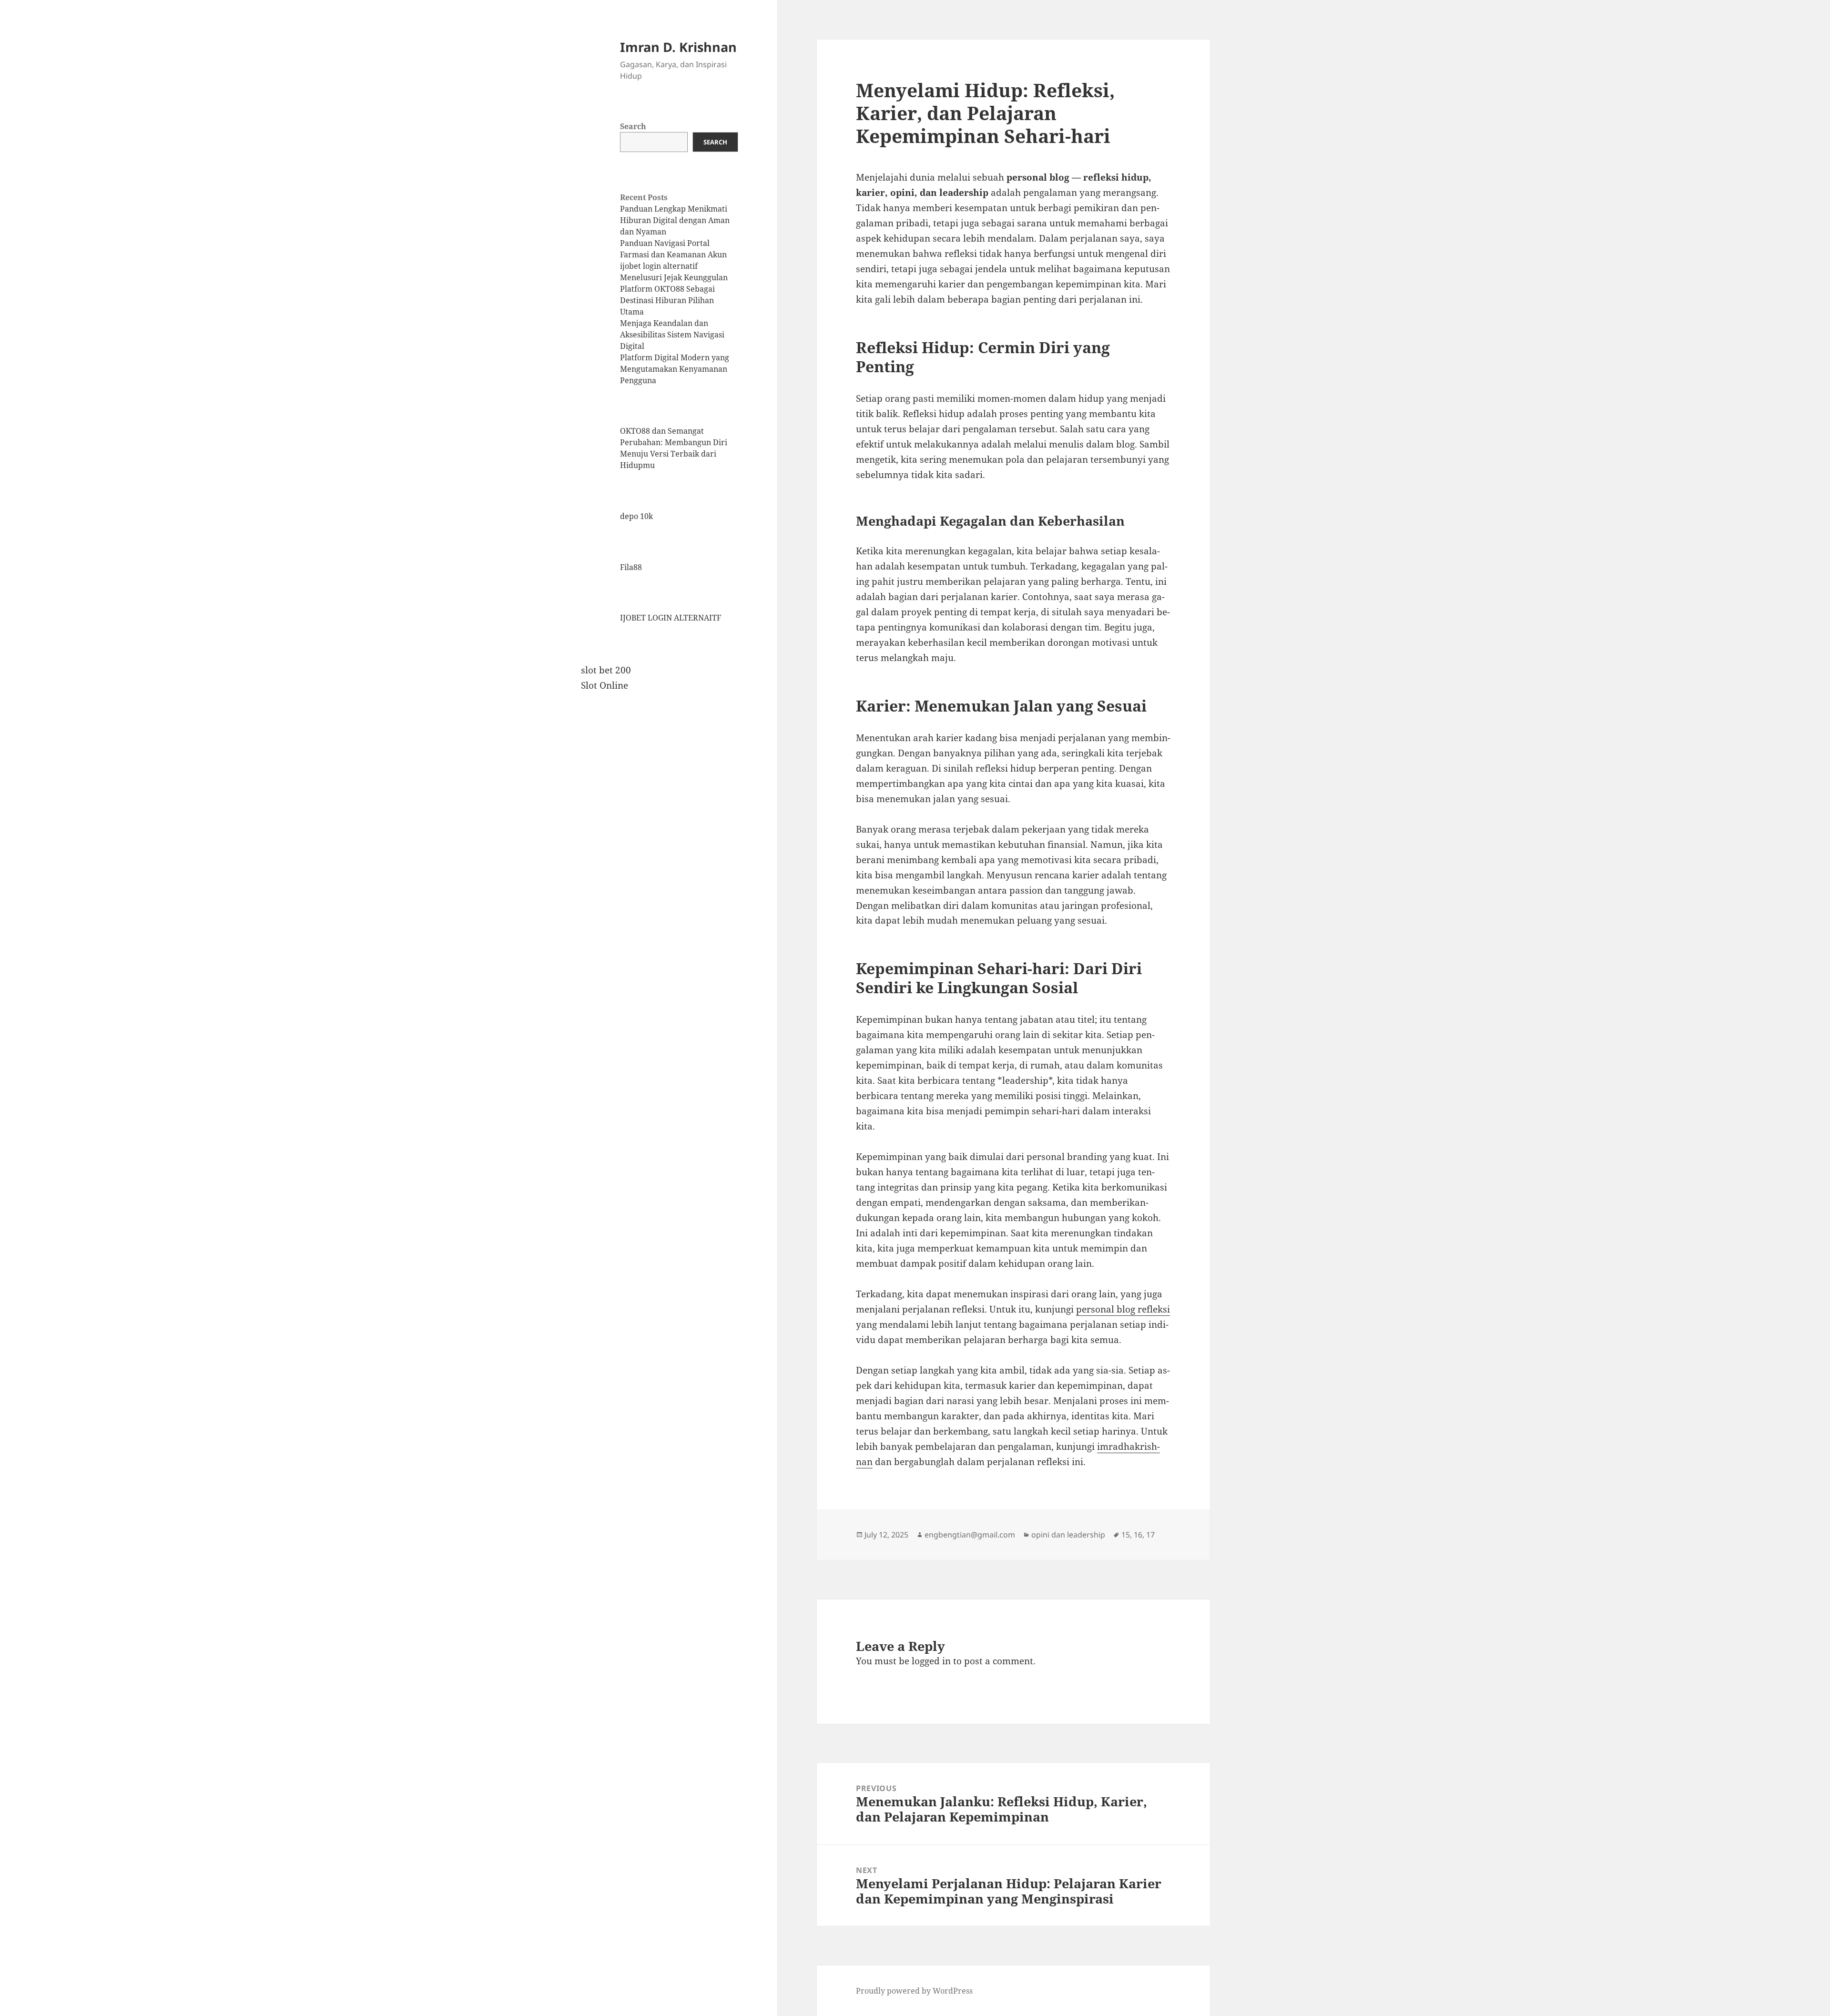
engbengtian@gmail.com (970, 1535)
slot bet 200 (606, 670)
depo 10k (636, 516)
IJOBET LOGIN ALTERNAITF (671, 618)
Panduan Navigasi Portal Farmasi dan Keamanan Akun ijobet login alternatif (673, 255)
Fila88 (631, 567)
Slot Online (605, 685)
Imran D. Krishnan (678, 47)
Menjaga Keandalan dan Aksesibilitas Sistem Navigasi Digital (672, 335)
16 (1138, 1535)
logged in (931, 1661)
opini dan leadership (1068, 1535)
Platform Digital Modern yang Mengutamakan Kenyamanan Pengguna (675, 369)
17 (1150, 1535)
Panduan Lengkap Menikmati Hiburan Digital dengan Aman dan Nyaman (675, 220)
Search (633, 126)
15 (1126, 1535)
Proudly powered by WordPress (914, 1991)
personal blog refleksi (1123, 1309)
